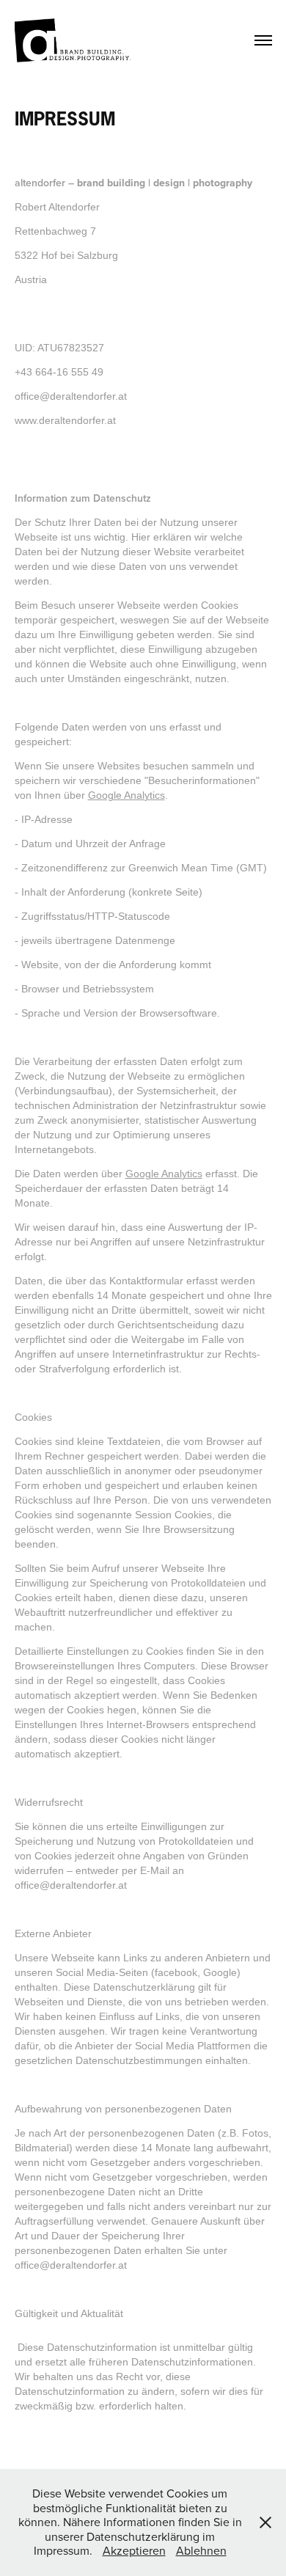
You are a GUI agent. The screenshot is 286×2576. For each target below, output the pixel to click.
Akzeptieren (134, 2550)
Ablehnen (201, 2550)
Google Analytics (126, 795)
